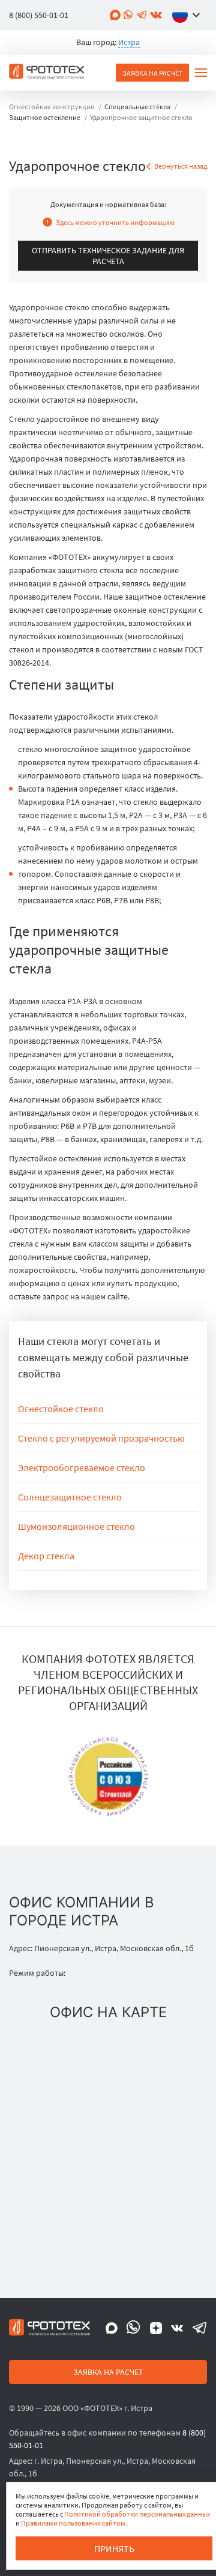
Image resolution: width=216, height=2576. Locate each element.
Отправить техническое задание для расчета (108, 256)
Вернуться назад (181, 166)
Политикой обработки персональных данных (137, 2514)
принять (114, 2548)
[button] (189, 15)
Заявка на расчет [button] (108, 2372)
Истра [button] (129, 42)
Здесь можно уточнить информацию (115, 222)
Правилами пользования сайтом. (74, 2523)
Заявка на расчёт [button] (152, 73)
